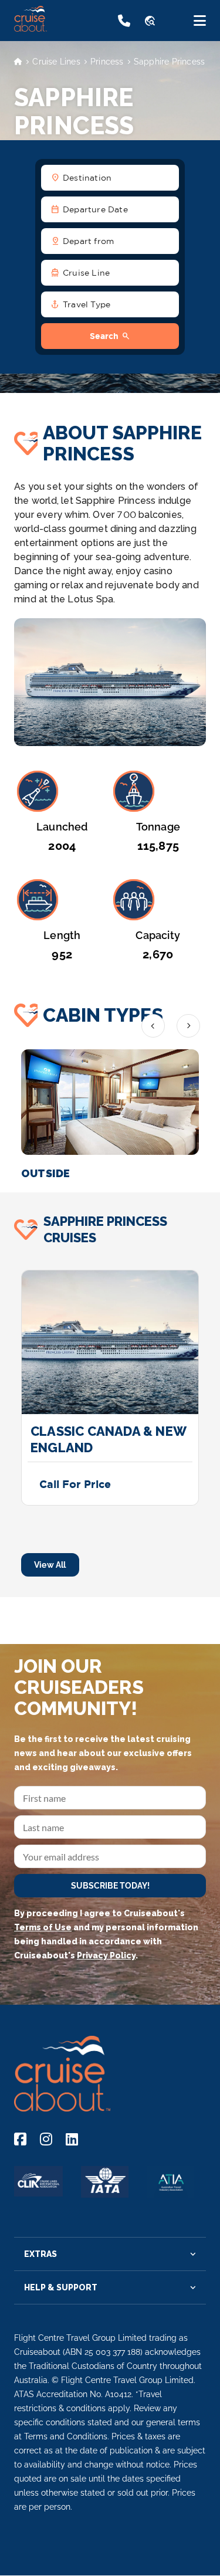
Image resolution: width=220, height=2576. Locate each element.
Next (188, 1026)
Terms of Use (43, 1927)
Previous (153, 1026)
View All (50, 1565)
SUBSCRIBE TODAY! (110, 1886)
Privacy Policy (106, 1955)
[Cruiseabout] (60, 28)
